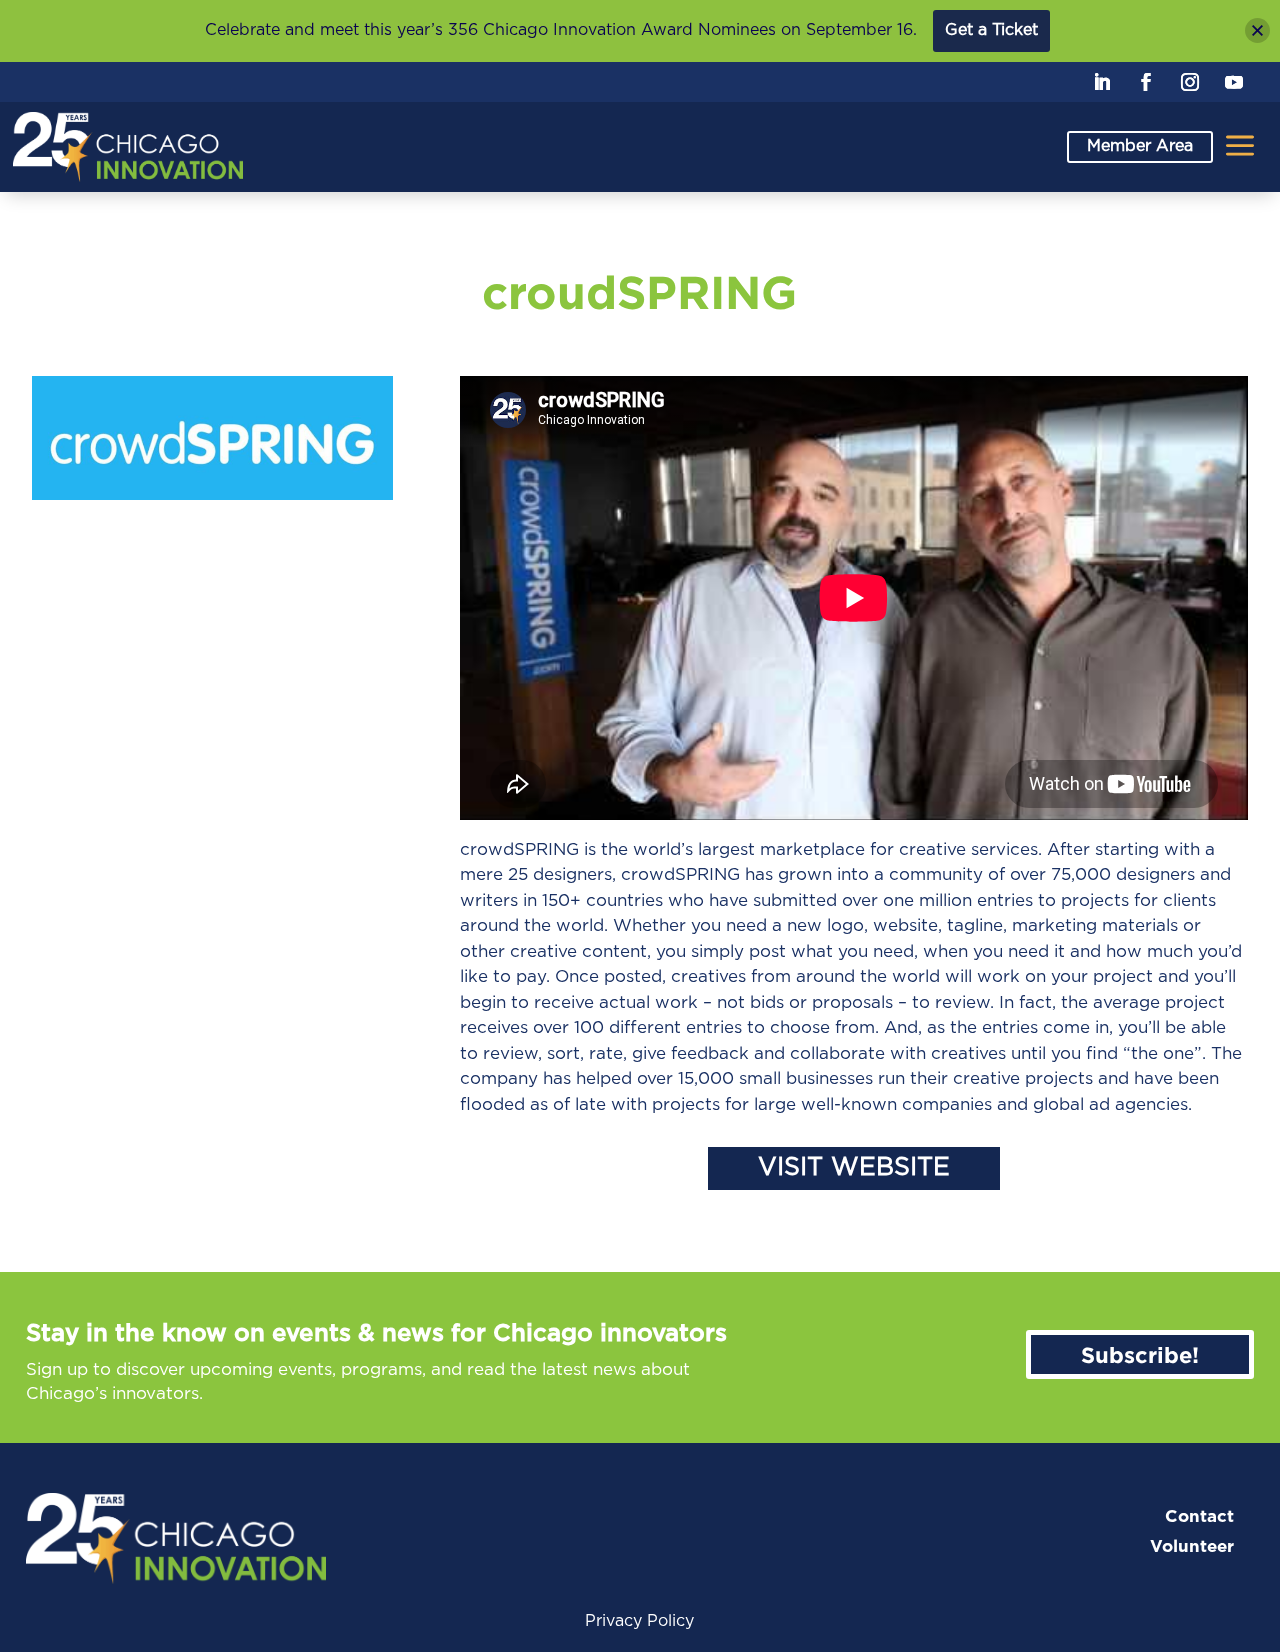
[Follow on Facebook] (1146, 82)
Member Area (1140, 146)
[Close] (1257, 30)
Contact (1199, 1516)
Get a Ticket (991, 30)
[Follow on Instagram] (1190, 82)
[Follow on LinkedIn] (1102, 82)
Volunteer (1192, 1546)
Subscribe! (1140, 1354)
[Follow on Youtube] (1234, 82)
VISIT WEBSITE (854, 1167)
